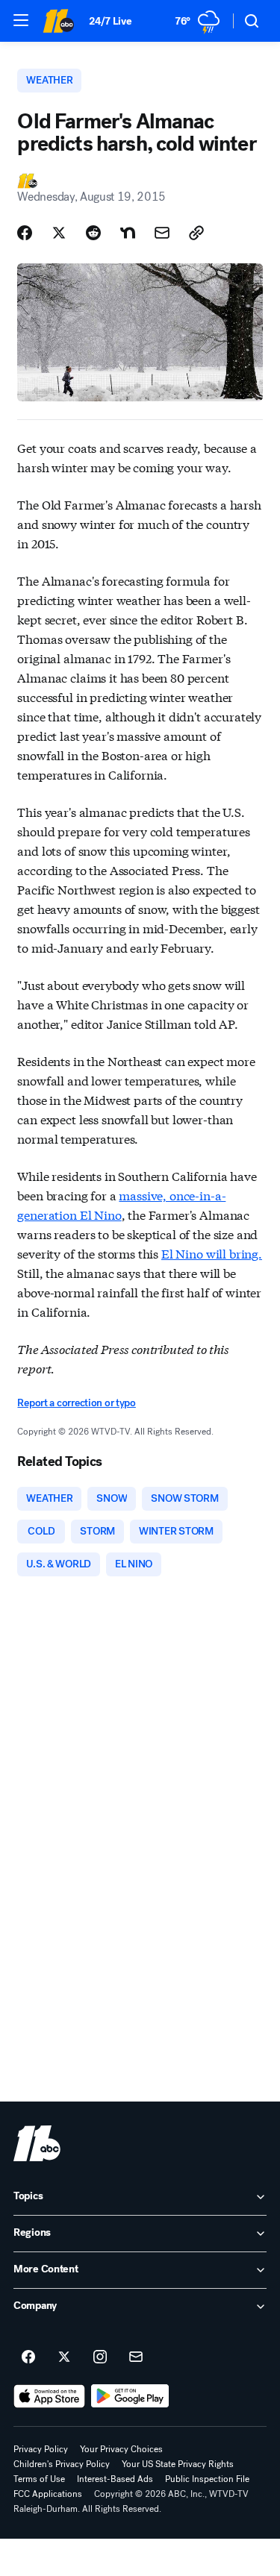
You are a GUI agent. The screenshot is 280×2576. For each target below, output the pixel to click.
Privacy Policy (41, 2449)
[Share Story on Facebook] (25, 233)
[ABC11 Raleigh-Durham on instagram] (100, 2357)
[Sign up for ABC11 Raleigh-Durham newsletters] (136, 2357)
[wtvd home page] (37, 2143)
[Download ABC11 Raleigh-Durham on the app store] (49, 2396)
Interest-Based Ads (115, 2479)
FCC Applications (48, 2494)
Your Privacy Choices (121, 2449)
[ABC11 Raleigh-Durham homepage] (58, 21)
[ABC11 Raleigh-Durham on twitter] (64, 2357)
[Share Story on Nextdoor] (128, 233)
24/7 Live (110, 21)
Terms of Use (39, 2479)
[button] (21, 20)
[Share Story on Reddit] (93, 233)
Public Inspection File (207, 2479)
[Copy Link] (196, 233)
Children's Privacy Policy (62, 2464)
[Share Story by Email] (162, 233)
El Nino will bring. (212, 1253)
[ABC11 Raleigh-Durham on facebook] (28, 2357)
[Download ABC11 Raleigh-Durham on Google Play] (130, 2396)
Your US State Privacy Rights (178, 2464)
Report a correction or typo (76, 1403)
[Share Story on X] (59, 233)
